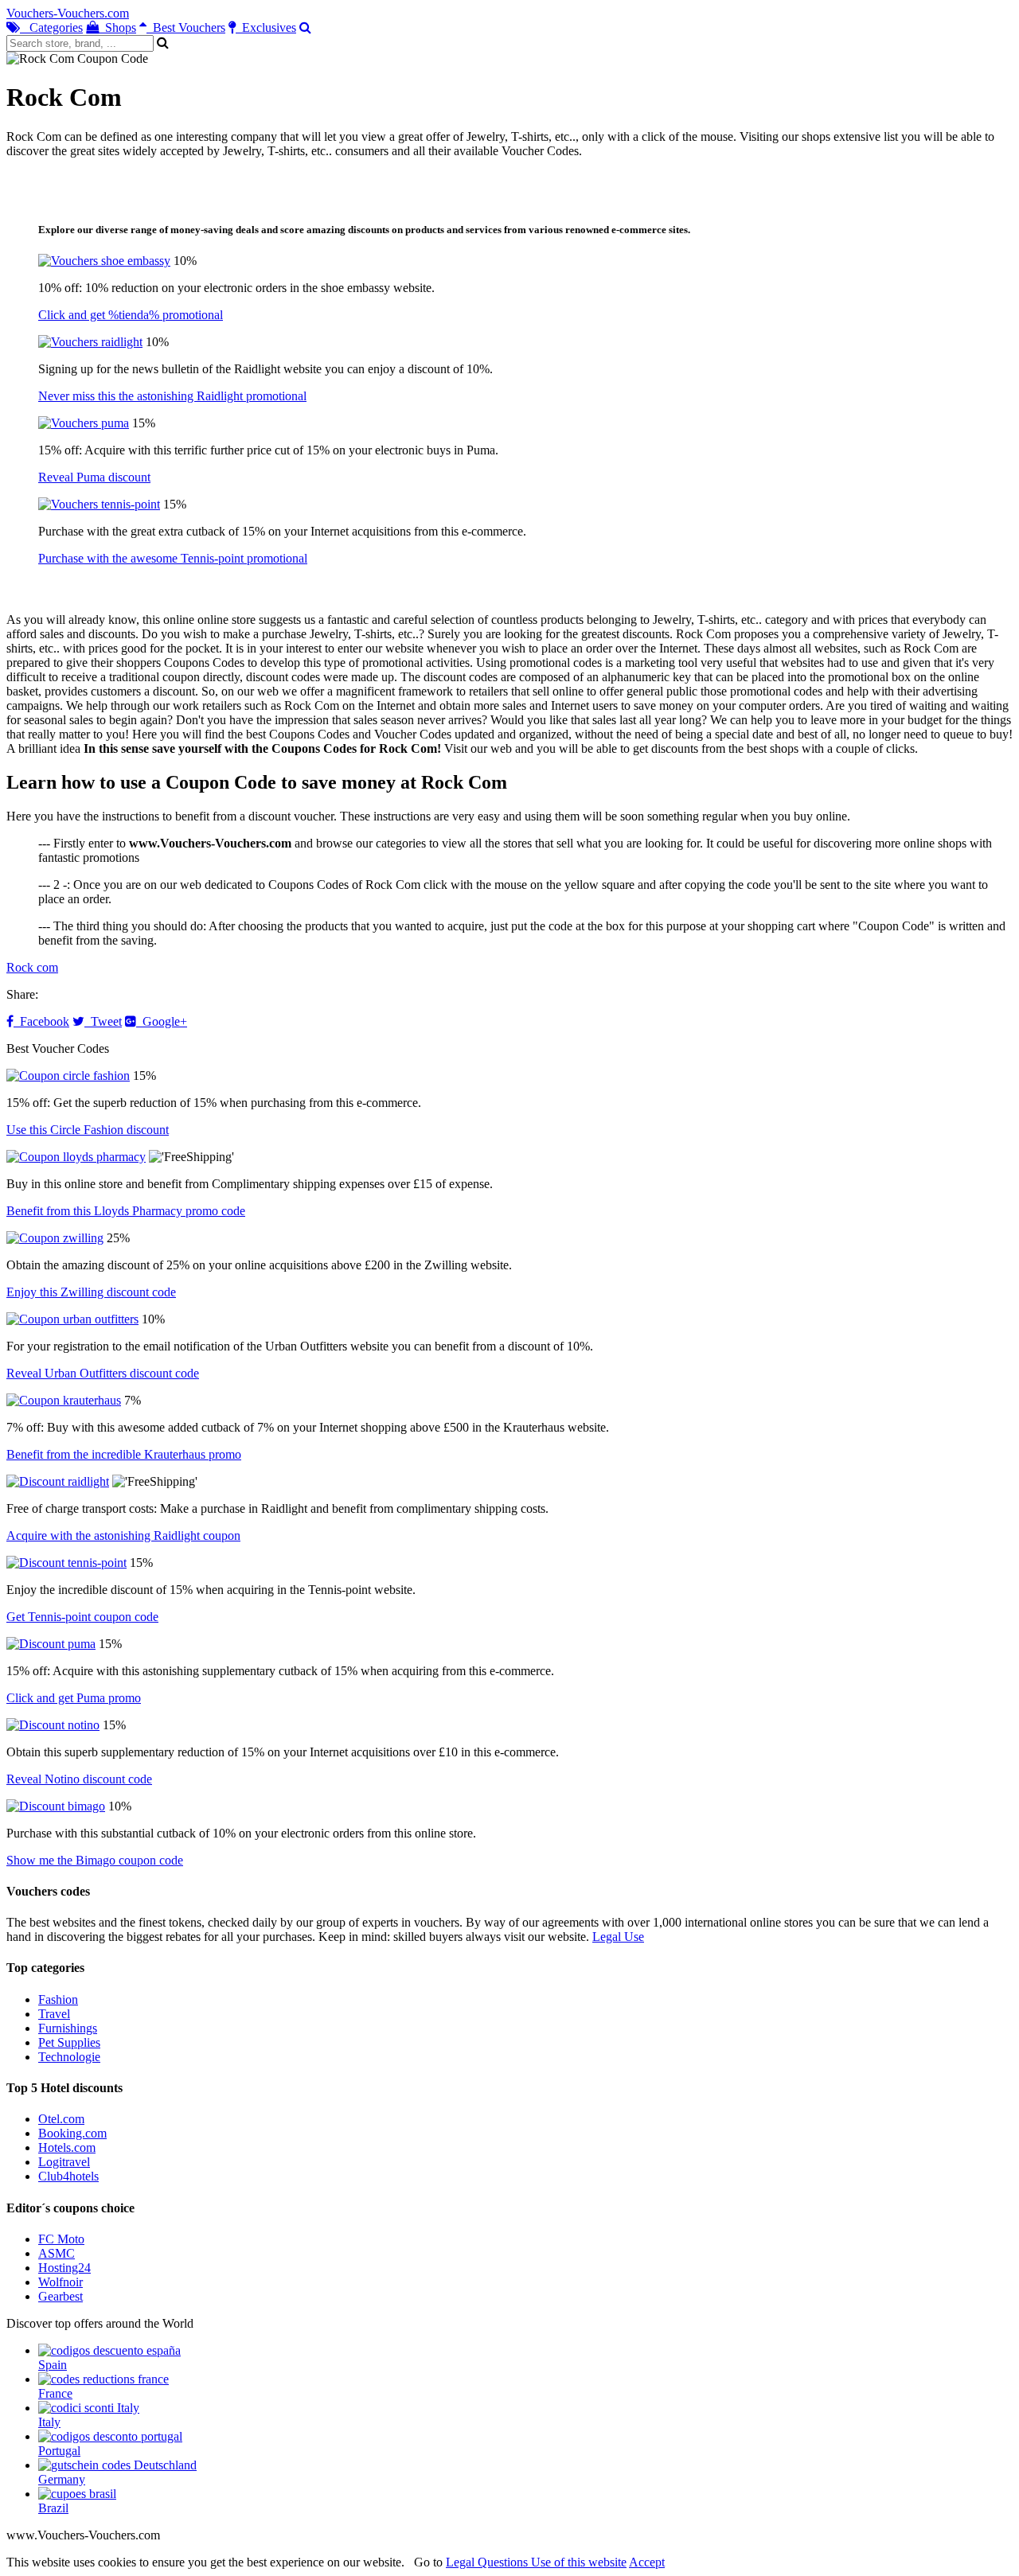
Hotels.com (67, 2147)
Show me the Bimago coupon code (95, 1860)
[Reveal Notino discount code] (53, 1725)
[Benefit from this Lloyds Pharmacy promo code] (76, 1157)
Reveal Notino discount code (79, 1779)
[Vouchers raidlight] (90, 342)
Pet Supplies (69, 2042)
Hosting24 (64, 2268)
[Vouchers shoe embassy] (104, 261)
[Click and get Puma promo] (51, 1644)
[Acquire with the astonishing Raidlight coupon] (58, 1481)
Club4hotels (68, 2176)
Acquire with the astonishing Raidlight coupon (123, 1535)
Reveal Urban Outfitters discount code (103, 1373)
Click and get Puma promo (74, 1698)
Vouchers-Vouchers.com (68, 13)
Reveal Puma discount (94, 477)
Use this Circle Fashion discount (88, 1130)
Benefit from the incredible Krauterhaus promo (124, 1454)
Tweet (103, 1021)
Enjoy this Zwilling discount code (91, 1292)
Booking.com (72, 2133)
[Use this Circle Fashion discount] (68, 1076)
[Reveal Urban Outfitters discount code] (72, 1319)
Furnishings (68, 2028)
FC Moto (61, 2239)
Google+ (162, 1021)
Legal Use (618, 1937)
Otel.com (61, 2119)
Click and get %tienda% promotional (131, 315)
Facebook (41, 1021)
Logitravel (64, 2162)
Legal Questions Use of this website (536, 2562)
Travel (54, 2014)
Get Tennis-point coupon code (82, 1617)
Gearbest (61, 2296)
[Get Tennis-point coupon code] (66, 1563)
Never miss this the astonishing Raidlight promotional (172, 396)
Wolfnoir (61, 2282)
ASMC (57, 2253)
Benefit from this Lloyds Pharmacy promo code (126, 1211)
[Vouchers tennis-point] (99, 504)
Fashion (58, 1999)
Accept (647, 2562)
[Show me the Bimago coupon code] (56, 1806)
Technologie (69, 2057)
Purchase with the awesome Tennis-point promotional (173, 558)
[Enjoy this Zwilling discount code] (55, 1238)
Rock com (32, 967)
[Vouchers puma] (84, 423)
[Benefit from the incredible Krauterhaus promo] (64, 1400)
